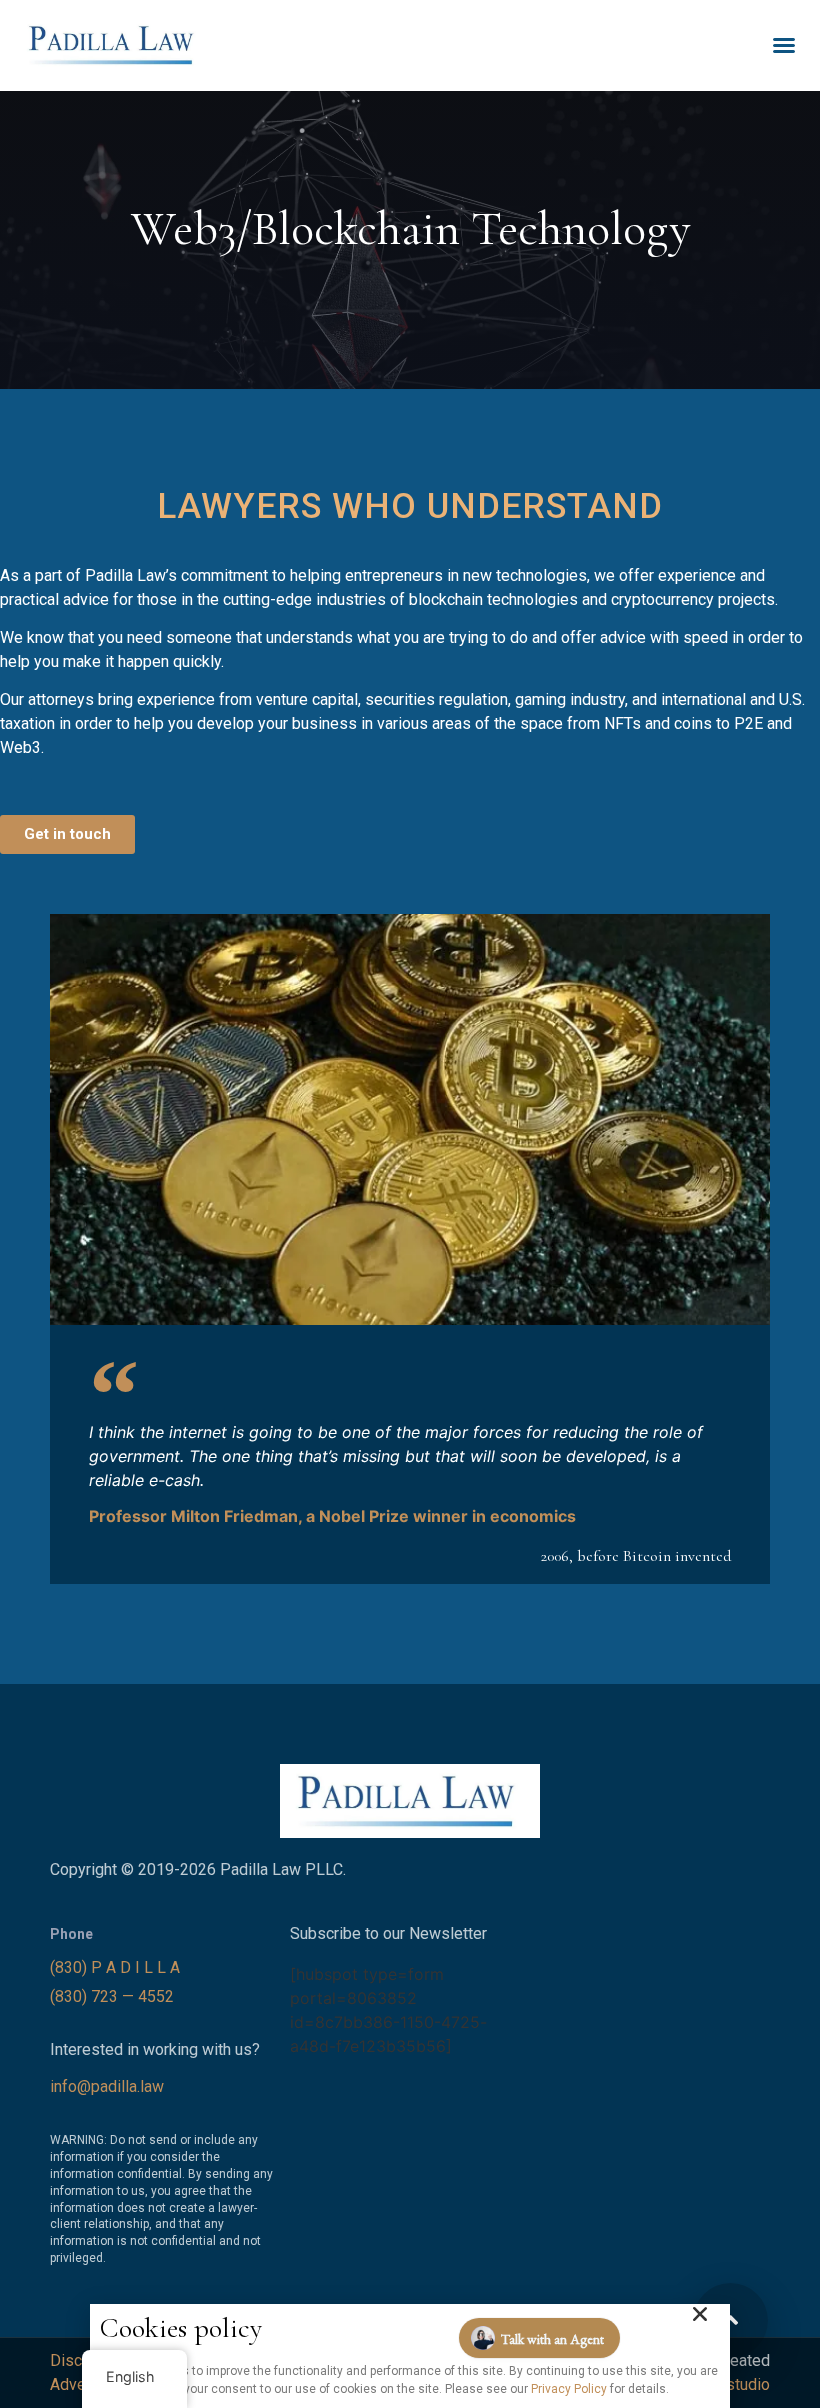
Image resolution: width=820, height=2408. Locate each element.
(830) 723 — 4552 (114, 1996)
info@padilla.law (107, 2086)
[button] (784, 45)
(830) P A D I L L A (117, 1967)
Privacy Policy (569, 2389)
